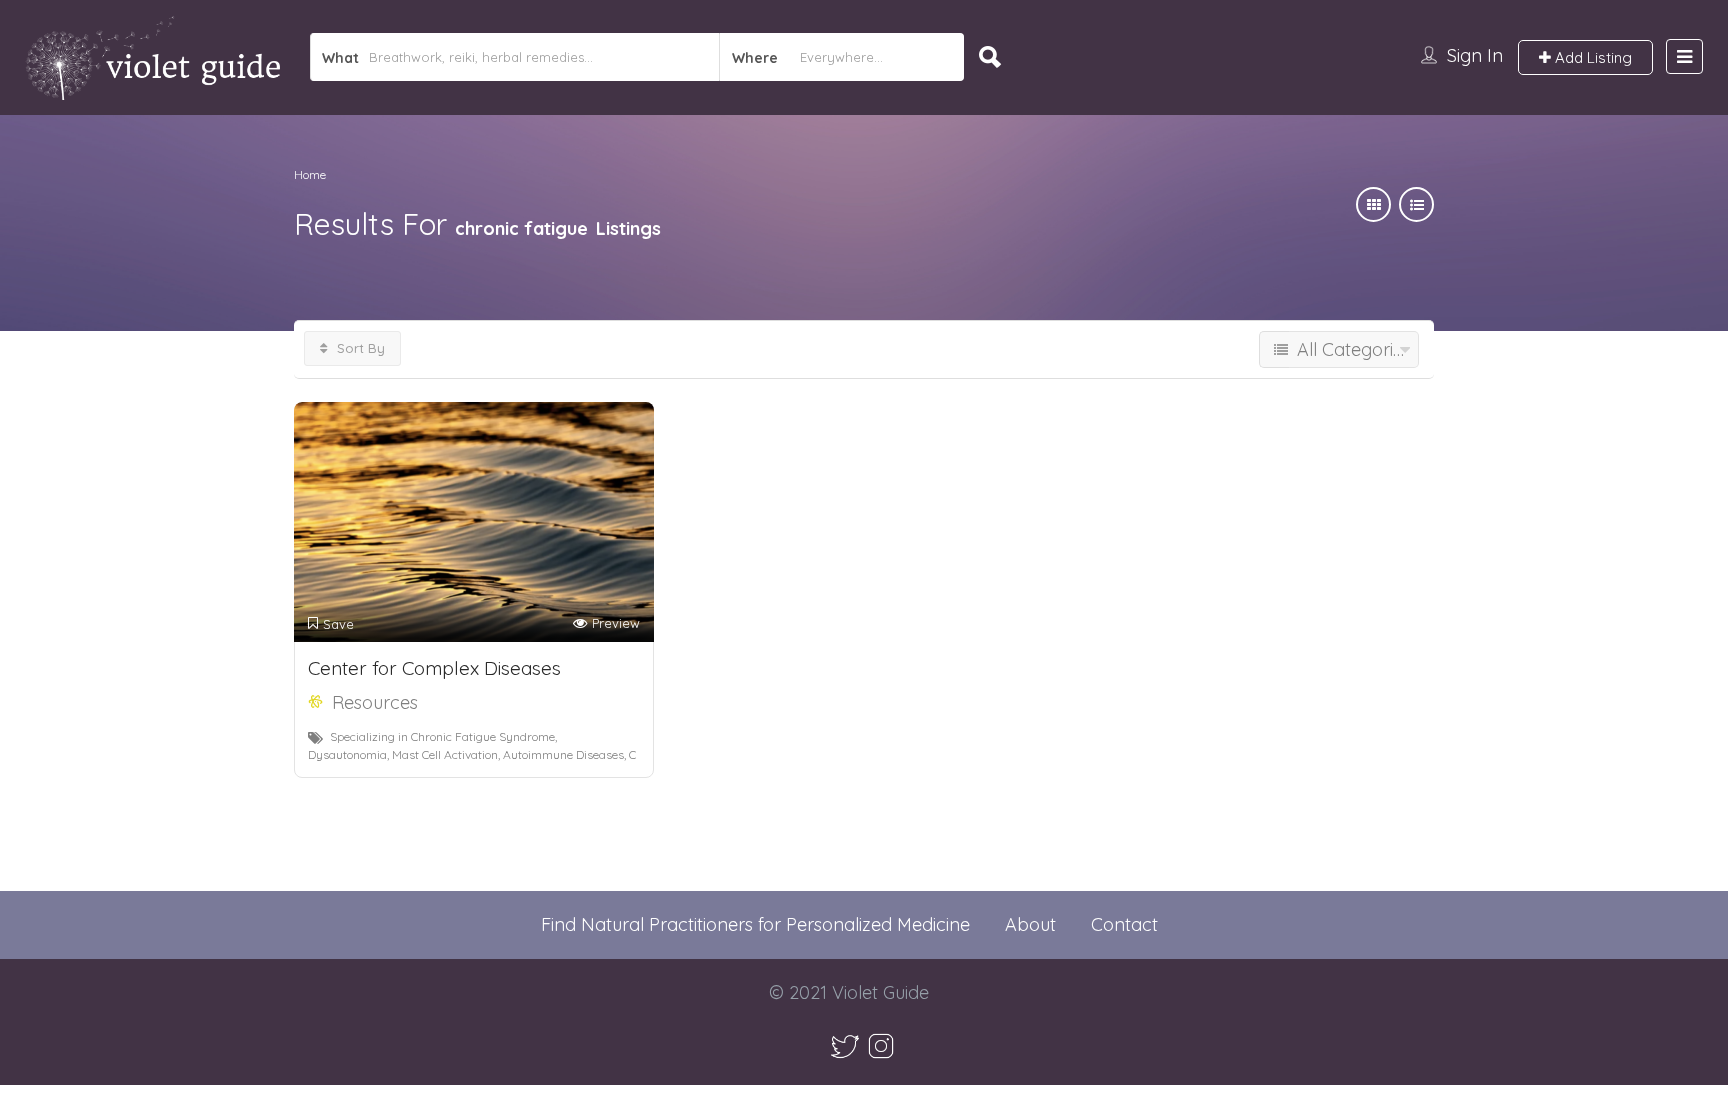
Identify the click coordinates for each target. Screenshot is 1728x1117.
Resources (375, 702)
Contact (1124, 924)
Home (310, 174)
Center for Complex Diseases (434, 668)
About (1030, 924)
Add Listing (1591, 57)
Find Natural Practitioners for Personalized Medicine (755, 924)
